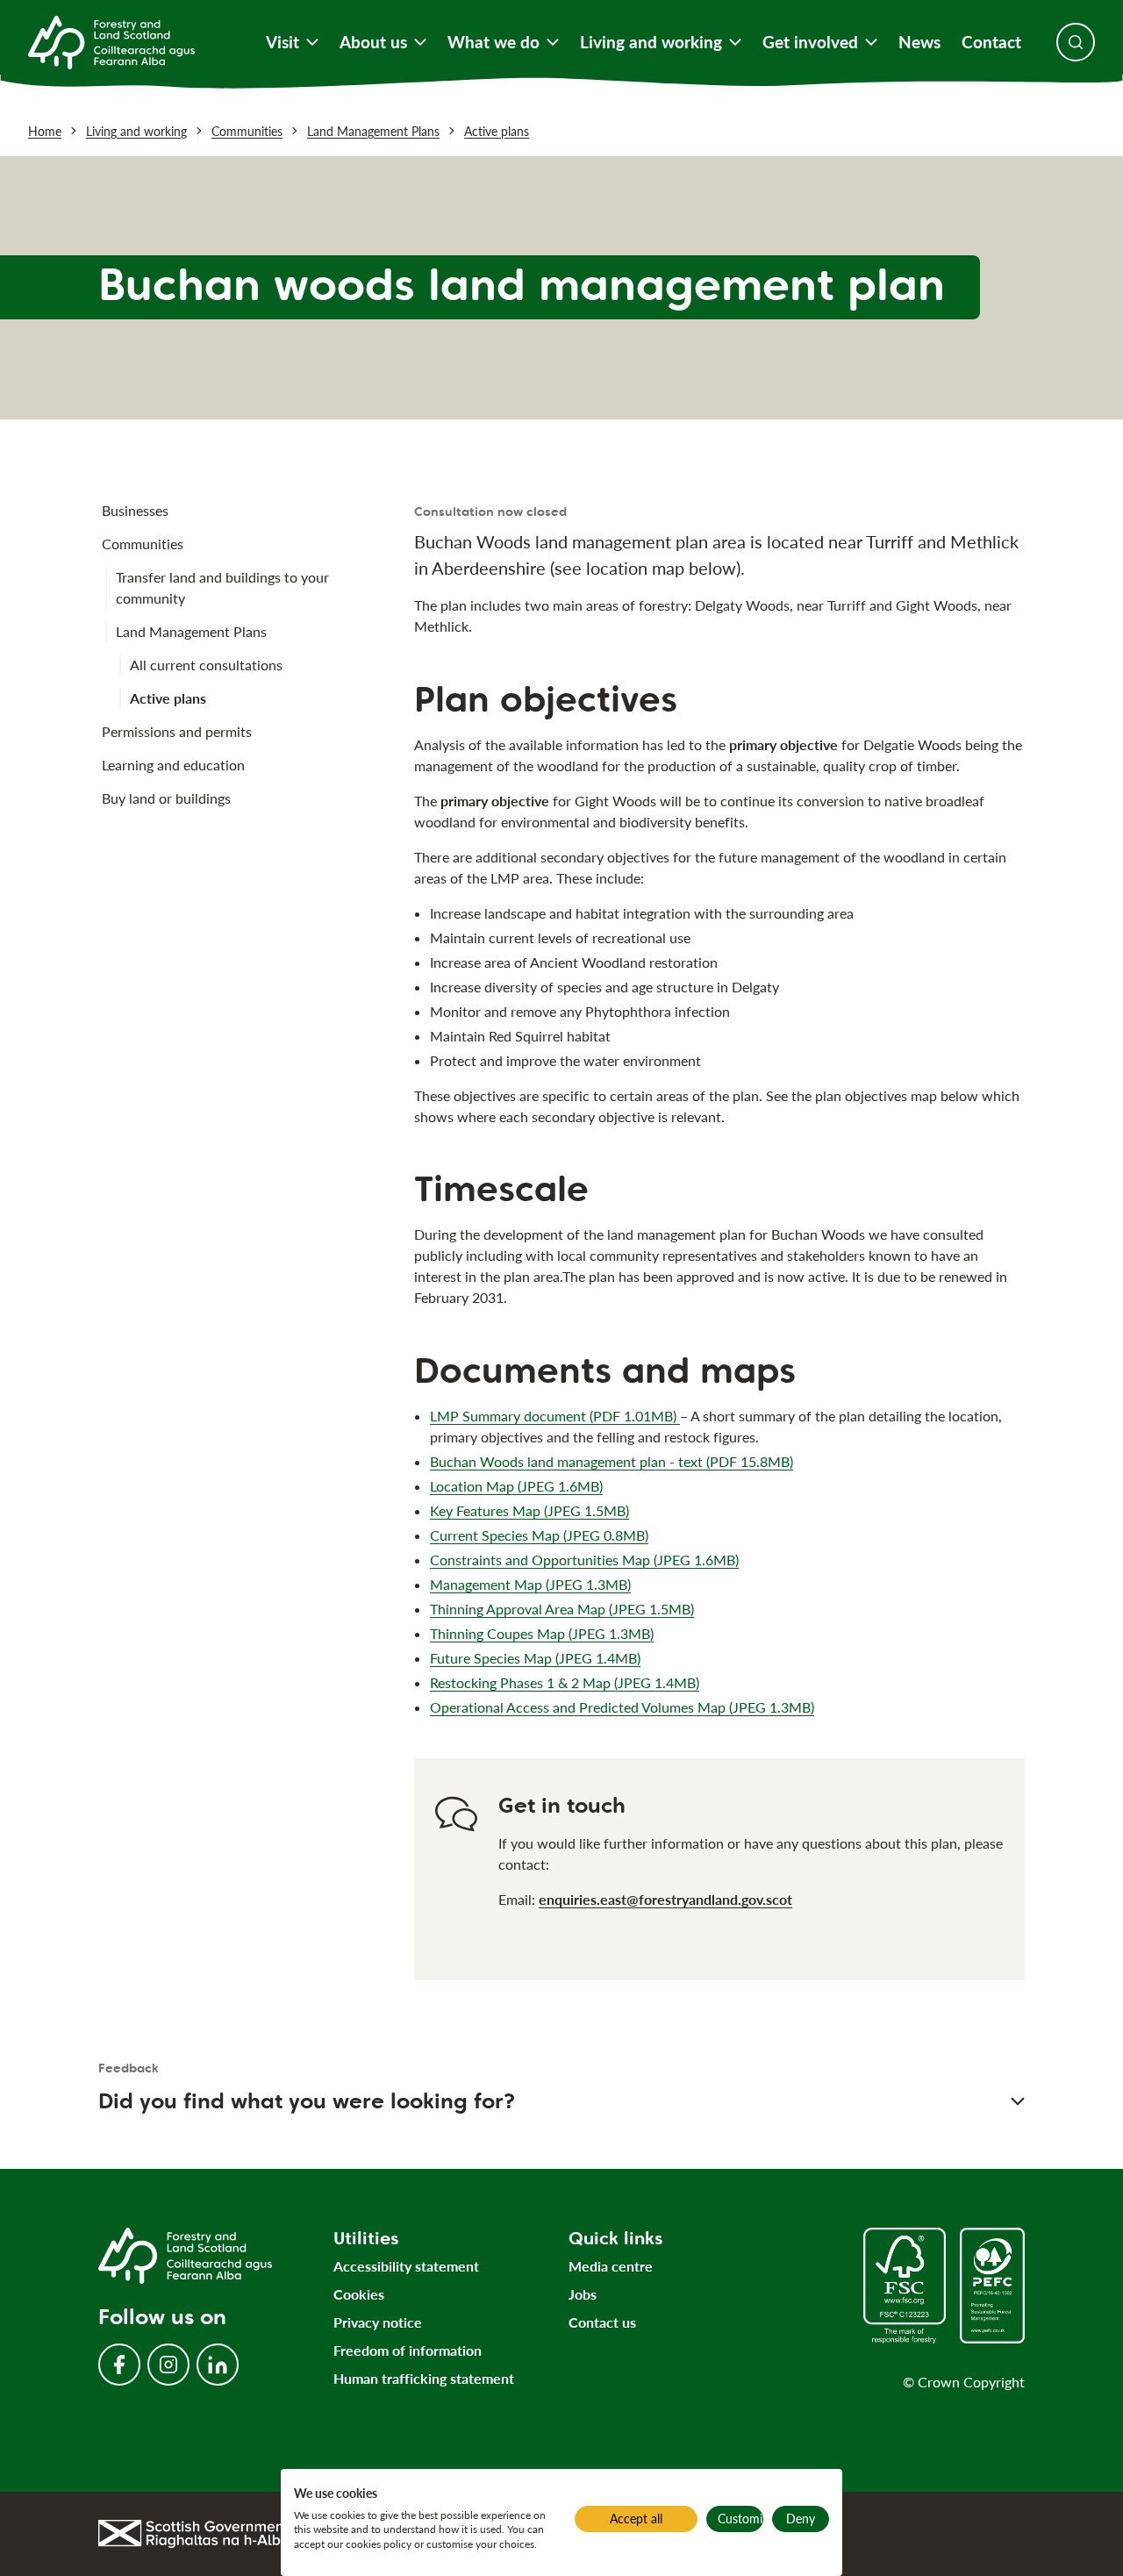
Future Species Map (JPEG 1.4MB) (535, 1658)
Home (45, 131)
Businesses (135, 510)
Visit (283, 42)
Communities (247, 131)
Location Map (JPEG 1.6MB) (516, 1486)
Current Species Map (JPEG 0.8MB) (539, 1535)
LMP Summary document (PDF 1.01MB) (555, 1416)
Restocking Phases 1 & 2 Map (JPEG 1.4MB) (565, 1682)
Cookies (359, 2294)
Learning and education (173, 765)
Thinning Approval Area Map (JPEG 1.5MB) (562, 1609)
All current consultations (206, 665)
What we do (494, 42)
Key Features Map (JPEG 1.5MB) (529, 1510)
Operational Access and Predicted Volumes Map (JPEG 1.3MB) (622, 1707)
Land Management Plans (373, 131)
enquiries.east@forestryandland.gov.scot (665, 1899)
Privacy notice (378, 2322)
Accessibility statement (406, 2266)
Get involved (810, 42)
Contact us (602, 2322)
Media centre (611, 2266)
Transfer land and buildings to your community (222, 587)
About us (373, 42)
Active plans (497, 131)
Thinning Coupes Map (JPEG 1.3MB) (542, 1633)
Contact (991, 42)
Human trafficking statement (424, 2378)
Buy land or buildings (166, 798)
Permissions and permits (177, 731)
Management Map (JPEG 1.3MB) (530, 1584)
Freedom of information (408, 2350)
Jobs (583, 2294)
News (919, 42)
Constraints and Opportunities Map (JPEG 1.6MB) (584, 1560)
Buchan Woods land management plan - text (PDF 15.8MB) (612, 1461)
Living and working (651, 42)
